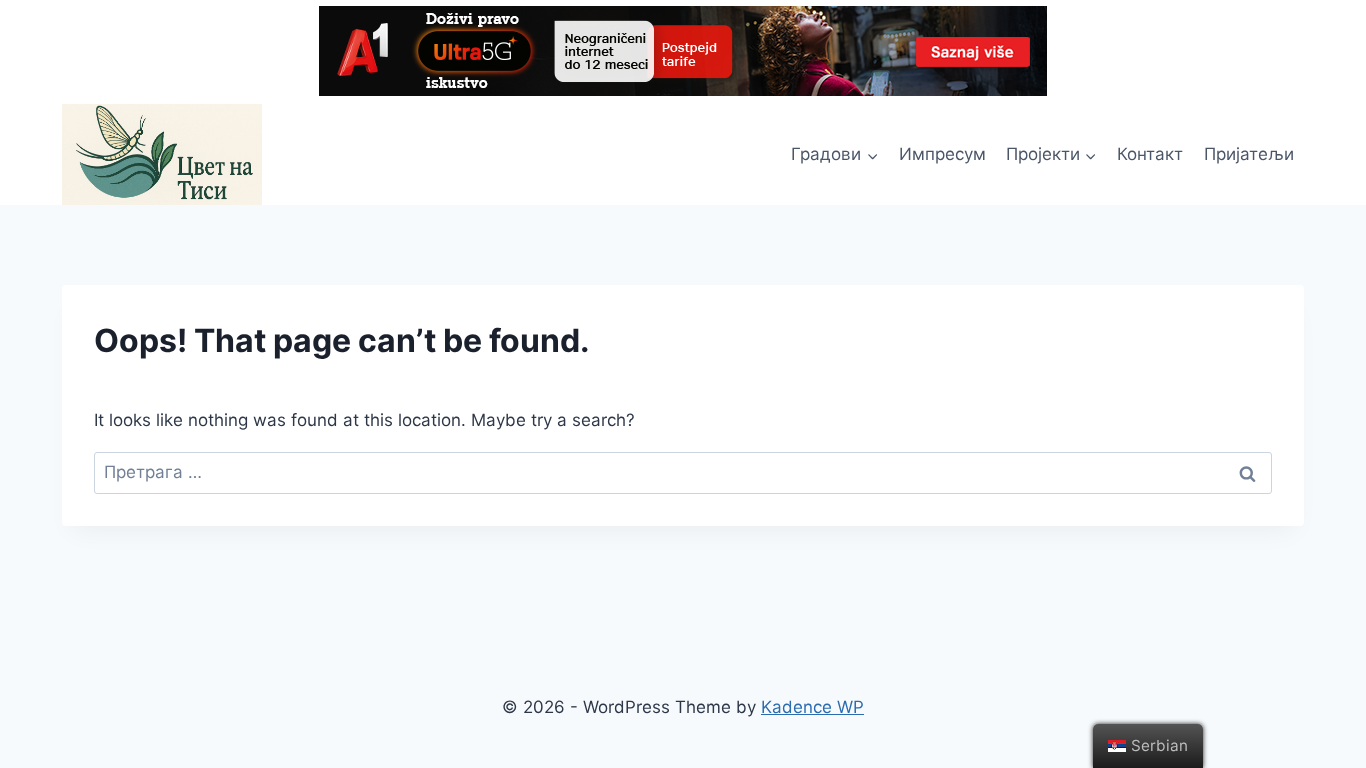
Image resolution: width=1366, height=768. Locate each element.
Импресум (942, 154)
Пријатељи (1249, 154)
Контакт (1150, 154)
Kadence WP (812, 707)
